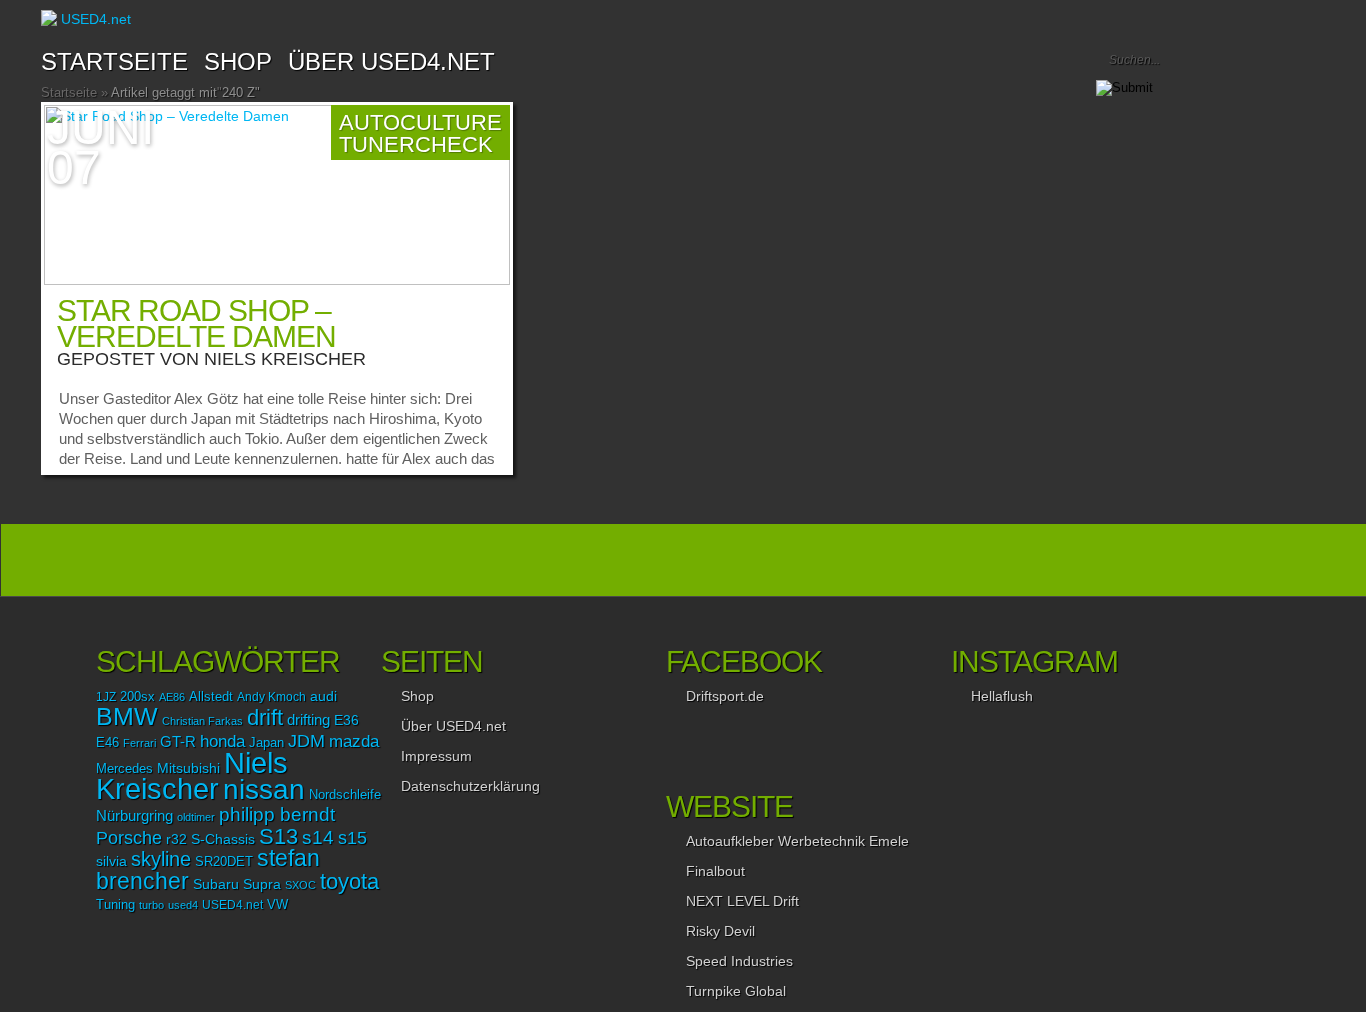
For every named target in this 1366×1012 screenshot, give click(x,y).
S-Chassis (223, 839)
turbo (151, 905)
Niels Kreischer (285, 359)
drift (265, 717)
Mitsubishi (188, 768)
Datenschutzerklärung (470, 786)
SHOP (238, 61)
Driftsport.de (725, 696)
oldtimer (196, 817)
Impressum (436, 756)
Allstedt (211, 697)
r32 (176, 839)
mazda (354, 741)
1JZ (106, 697)
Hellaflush (1002, 696)
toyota (349, 881)
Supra (262, 884)
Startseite (114, 61)
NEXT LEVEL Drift (742, 901)
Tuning (115, 905)
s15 (352, 838)
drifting (308, 719)
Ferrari (139, 743)
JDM (306, 740)
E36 (346, 720)
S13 (278, 836)
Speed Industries (739, 961)
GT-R (178, 742)
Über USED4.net (391, 61)
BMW (127, 716)
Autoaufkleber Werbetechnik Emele (797, 841)
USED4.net (232, 905)
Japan (266, 742)
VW (277, 905)
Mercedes (124, 769)
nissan (264, 789)
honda (222, 741)
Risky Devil (720, 931)
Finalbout (715, 871)
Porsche (129, 837)
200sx (137, 697)
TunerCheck (416, 144)
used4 (183, 905)
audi (323, 696)
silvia (111, 861)
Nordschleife (345, 795)
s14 (318, 837)
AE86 (172, 697)
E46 (107, 743)
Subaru (216, 884)
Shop (417, 696)
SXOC (300, 885)
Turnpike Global (736, 991)
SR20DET (224, 862)
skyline (161, 859)
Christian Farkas (202, 721)
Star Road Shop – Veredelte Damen (196, 323)
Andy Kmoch (271, 697)
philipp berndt (277, 814)
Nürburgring (134, 815)
